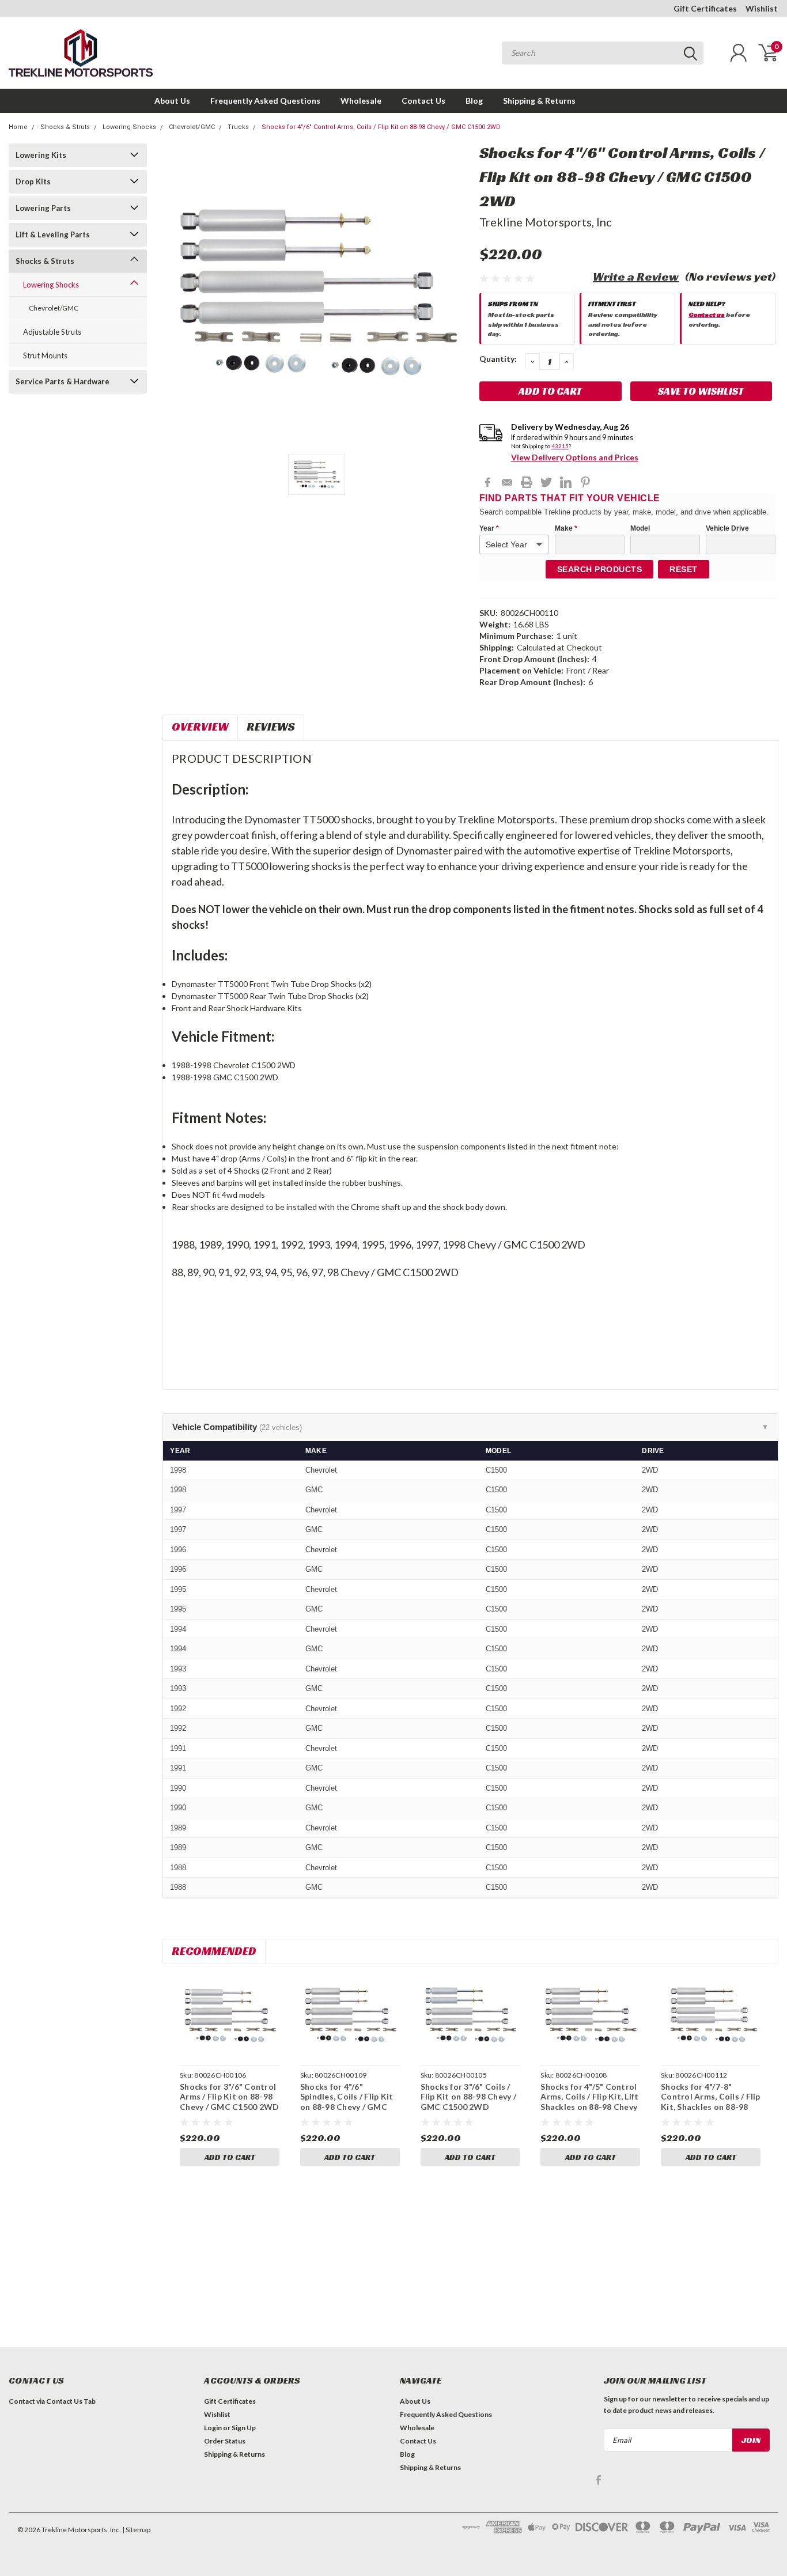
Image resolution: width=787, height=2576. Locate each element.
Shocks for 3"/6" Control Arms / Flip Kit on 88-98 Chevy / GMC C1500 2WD (229, 2097)
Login (213, 2428)
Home (18, 127)
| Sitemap (136, 2530)
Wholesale (361, 101)
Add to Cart (230, 2157)
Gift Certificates (705, 8)
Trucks (238, 127)
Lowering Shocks (129, 127)
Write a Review (636, 277)
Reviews (271, 727)
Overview (200, 727)
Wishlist (762, 8)
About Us (172, 101)
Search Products (600, 569)
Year (489, 528)
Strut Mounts (45, 355)
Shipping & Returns (539, 101)
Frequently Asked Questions (265, 101)
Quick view (230, 2016)
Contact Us (423, 101)
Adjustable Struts (52, 332)
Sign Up (244, 2428)
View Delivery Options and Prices (575, 457)
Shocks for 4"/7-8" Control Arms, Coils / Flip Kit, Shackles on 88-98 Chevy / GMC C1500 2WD (711, 2102)
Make (566, 528)
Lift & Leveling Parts (53, 234)
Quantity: (498, 359)
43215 (560, 446)
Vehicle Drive (727, 528)
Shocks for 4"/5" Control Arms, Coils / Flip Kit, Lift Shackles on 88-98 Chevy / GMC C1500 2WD (589, 2102)
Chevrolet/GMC (192, 127)
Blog (474, 101)
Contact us (707, 314)
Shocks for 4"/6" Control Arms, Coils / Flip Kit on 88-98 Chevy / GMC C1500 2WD (381, 127)
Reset (684, 569)
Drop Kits (33, 181)
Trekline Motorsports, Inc (546, 222)
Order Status (225, 2441)
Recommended (214, 1951)
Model (640, 528)
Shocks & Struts (65, 127)
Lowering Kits (41, 155)
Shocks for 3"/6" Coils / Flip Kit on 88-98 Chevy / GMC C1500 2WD (468, 2097)
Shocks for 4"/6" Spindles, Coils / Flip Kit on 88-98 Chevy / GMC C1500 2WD (347, 2102)
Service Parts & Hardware (63, 381)
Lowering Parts (43, 208)
